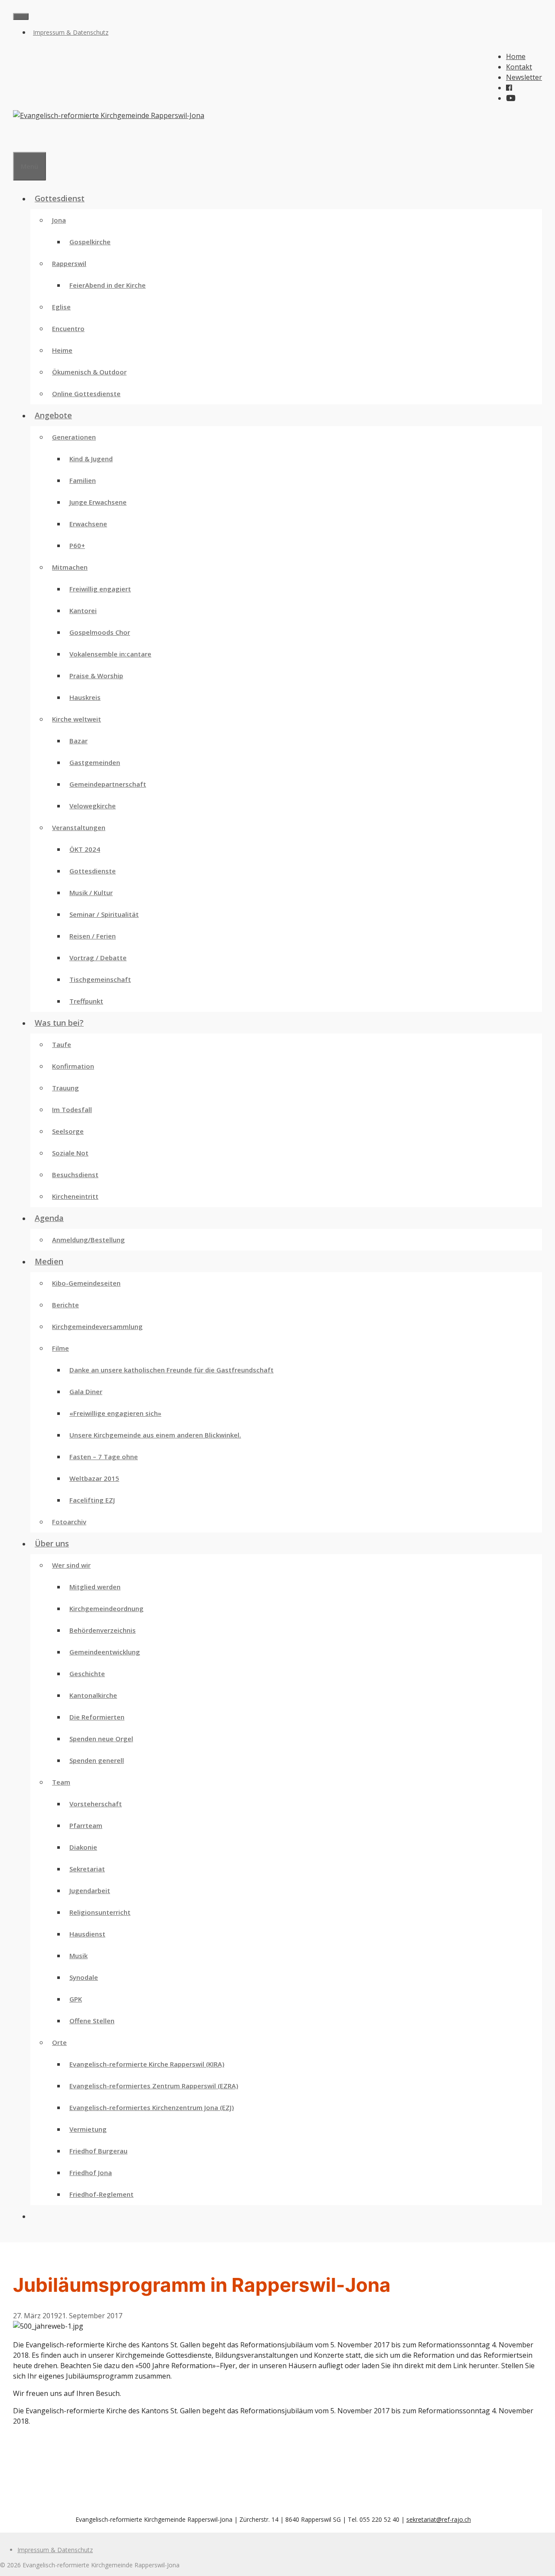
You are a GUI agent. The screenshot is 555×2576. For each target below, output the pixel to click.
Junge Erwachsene (98, 502)
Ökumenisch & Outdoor (89, 372)
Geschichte (87, 1674)
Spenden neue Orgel (101, 1739)
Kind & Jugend (91, 459)
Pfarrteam (86, 1825)
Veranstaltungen (79, 827)
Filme (60, 1348)
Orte (59, 2042)
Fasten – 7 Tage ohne (104, 1457)
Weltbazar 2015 (94, 1478)
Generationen (74, 437)
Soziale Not (70, 1153)
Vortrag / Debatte (98, 958)
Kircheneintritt (75, 1196)
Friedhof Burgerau (98, 2151)
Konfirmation (73, 1066)
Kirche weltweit (77, 719)
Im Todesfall (72, 1109)
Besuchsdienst (75, 1175)
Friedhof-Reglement (101, 2194)
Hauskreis (85, 697)
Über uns (52, 1543)
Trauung (65, 1088)
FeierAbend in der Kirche (108, 285)
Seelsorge (68, 1131)
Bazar (78, 741)
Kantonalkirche (93, 1695)
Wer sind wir (71, 1565)
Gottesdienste (93, 871)
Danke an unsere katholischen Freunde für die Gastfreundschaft (171, 1370)
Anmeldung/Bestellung (88, 1240)
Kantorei (83, 610)
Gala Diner (86, 1391)
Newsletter (524, 77)
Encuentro (68, 328)
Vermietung (88, 2129)
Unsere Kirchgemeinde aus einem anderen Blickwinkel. (155, 1435)
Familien (83, 480)
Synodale (84, 1977)
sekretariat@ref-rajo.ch (439, 2519)
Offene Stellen (92, 2021)
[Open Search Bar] (17, 141)
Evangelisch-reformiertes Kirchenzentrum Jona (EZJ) (152, 2107)
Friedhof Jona (91, 2172)
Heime (62, 350)
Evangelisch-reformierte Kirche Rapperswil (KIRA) (147, 2064)
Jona (59, 220)
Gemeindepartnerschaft (108, 784)
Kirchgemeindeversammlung (97, 1326)
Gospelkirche (90, 242)
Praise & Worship (96, 676)
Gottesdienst (60, 198)
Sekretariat (87, 1869)
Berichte (65, 1305)
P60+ (77, 545)
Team (61, 1782)
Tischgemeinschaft (100, 979)
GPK (76, 1999)
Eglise (61, 307)
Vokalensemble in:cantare (110, 654)
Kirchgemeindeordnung (106, 1608)
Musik (78, 1956)
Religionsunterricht (100, 1912)
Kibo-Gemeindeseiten (86, 1283)
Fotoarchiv (69, 1522)
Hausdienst (87, 1934)
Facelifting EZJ (92, 1500)
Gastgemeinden (95, 762)
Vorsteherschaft (96, 1804)
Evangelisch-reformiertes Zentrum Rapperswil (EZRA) (154, 2086)
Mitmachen (70, 567)
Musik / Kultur (91, 893)
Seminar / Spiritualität (104, 914)
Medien (49, 1261)
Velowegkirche (93, 806)
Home (516, 56)
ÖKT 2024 (85, 849)
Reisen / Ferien (93, 936)
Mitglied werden (95, 1587)
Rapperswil (69, 263)
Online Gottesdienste (86, 394)
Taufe (62, 1044)
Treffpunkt (86, 1001)
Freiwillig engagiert (100, 589)
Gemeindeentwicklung (105, 1652)
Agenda (49, 1218)
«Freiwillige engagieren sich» (115, 1413)
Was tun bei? (59, 1023)
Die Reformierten (97, 1717)
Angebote (53, 415)
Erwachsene (88, 524)
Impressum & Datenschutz (71, 32)
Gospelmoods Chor (100, 632)
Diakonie (83, 1847)
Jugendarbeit (90, 1890)
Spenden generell (97, 1760)
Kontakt (519, 67)
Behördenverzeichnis (103, 1630)
